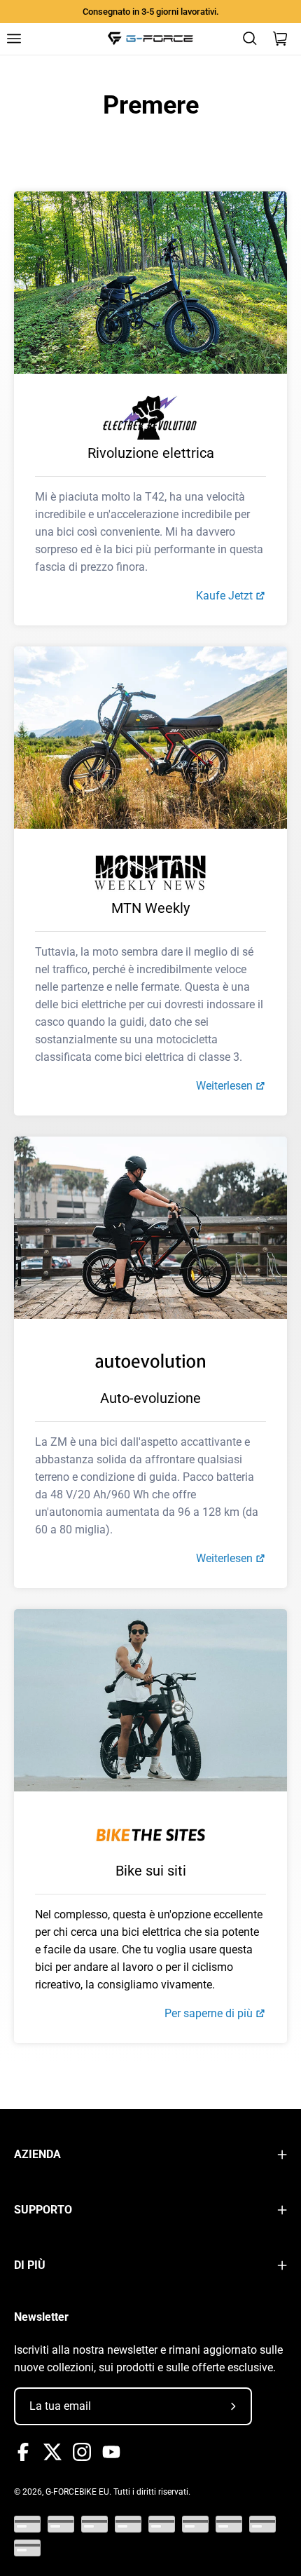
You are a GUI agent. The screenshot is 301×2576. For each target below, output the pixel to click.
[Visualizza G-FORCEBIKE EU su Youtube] (111, 2452)
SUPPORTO (43, 2210)
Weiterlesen (224, 1086)
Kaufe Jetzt (224, 596)
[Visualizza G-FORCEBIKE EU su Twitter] (52, 2452)
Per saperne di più (209, 2013)
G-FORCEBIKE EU (77, 2492)
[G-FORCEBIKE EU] (150, 39)
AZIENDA (37, 2154)
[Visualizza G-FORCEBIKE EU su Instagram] (82, 2452)
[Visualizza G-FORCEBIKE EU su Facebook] (23, 2452)
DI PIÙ (30, 2265)
